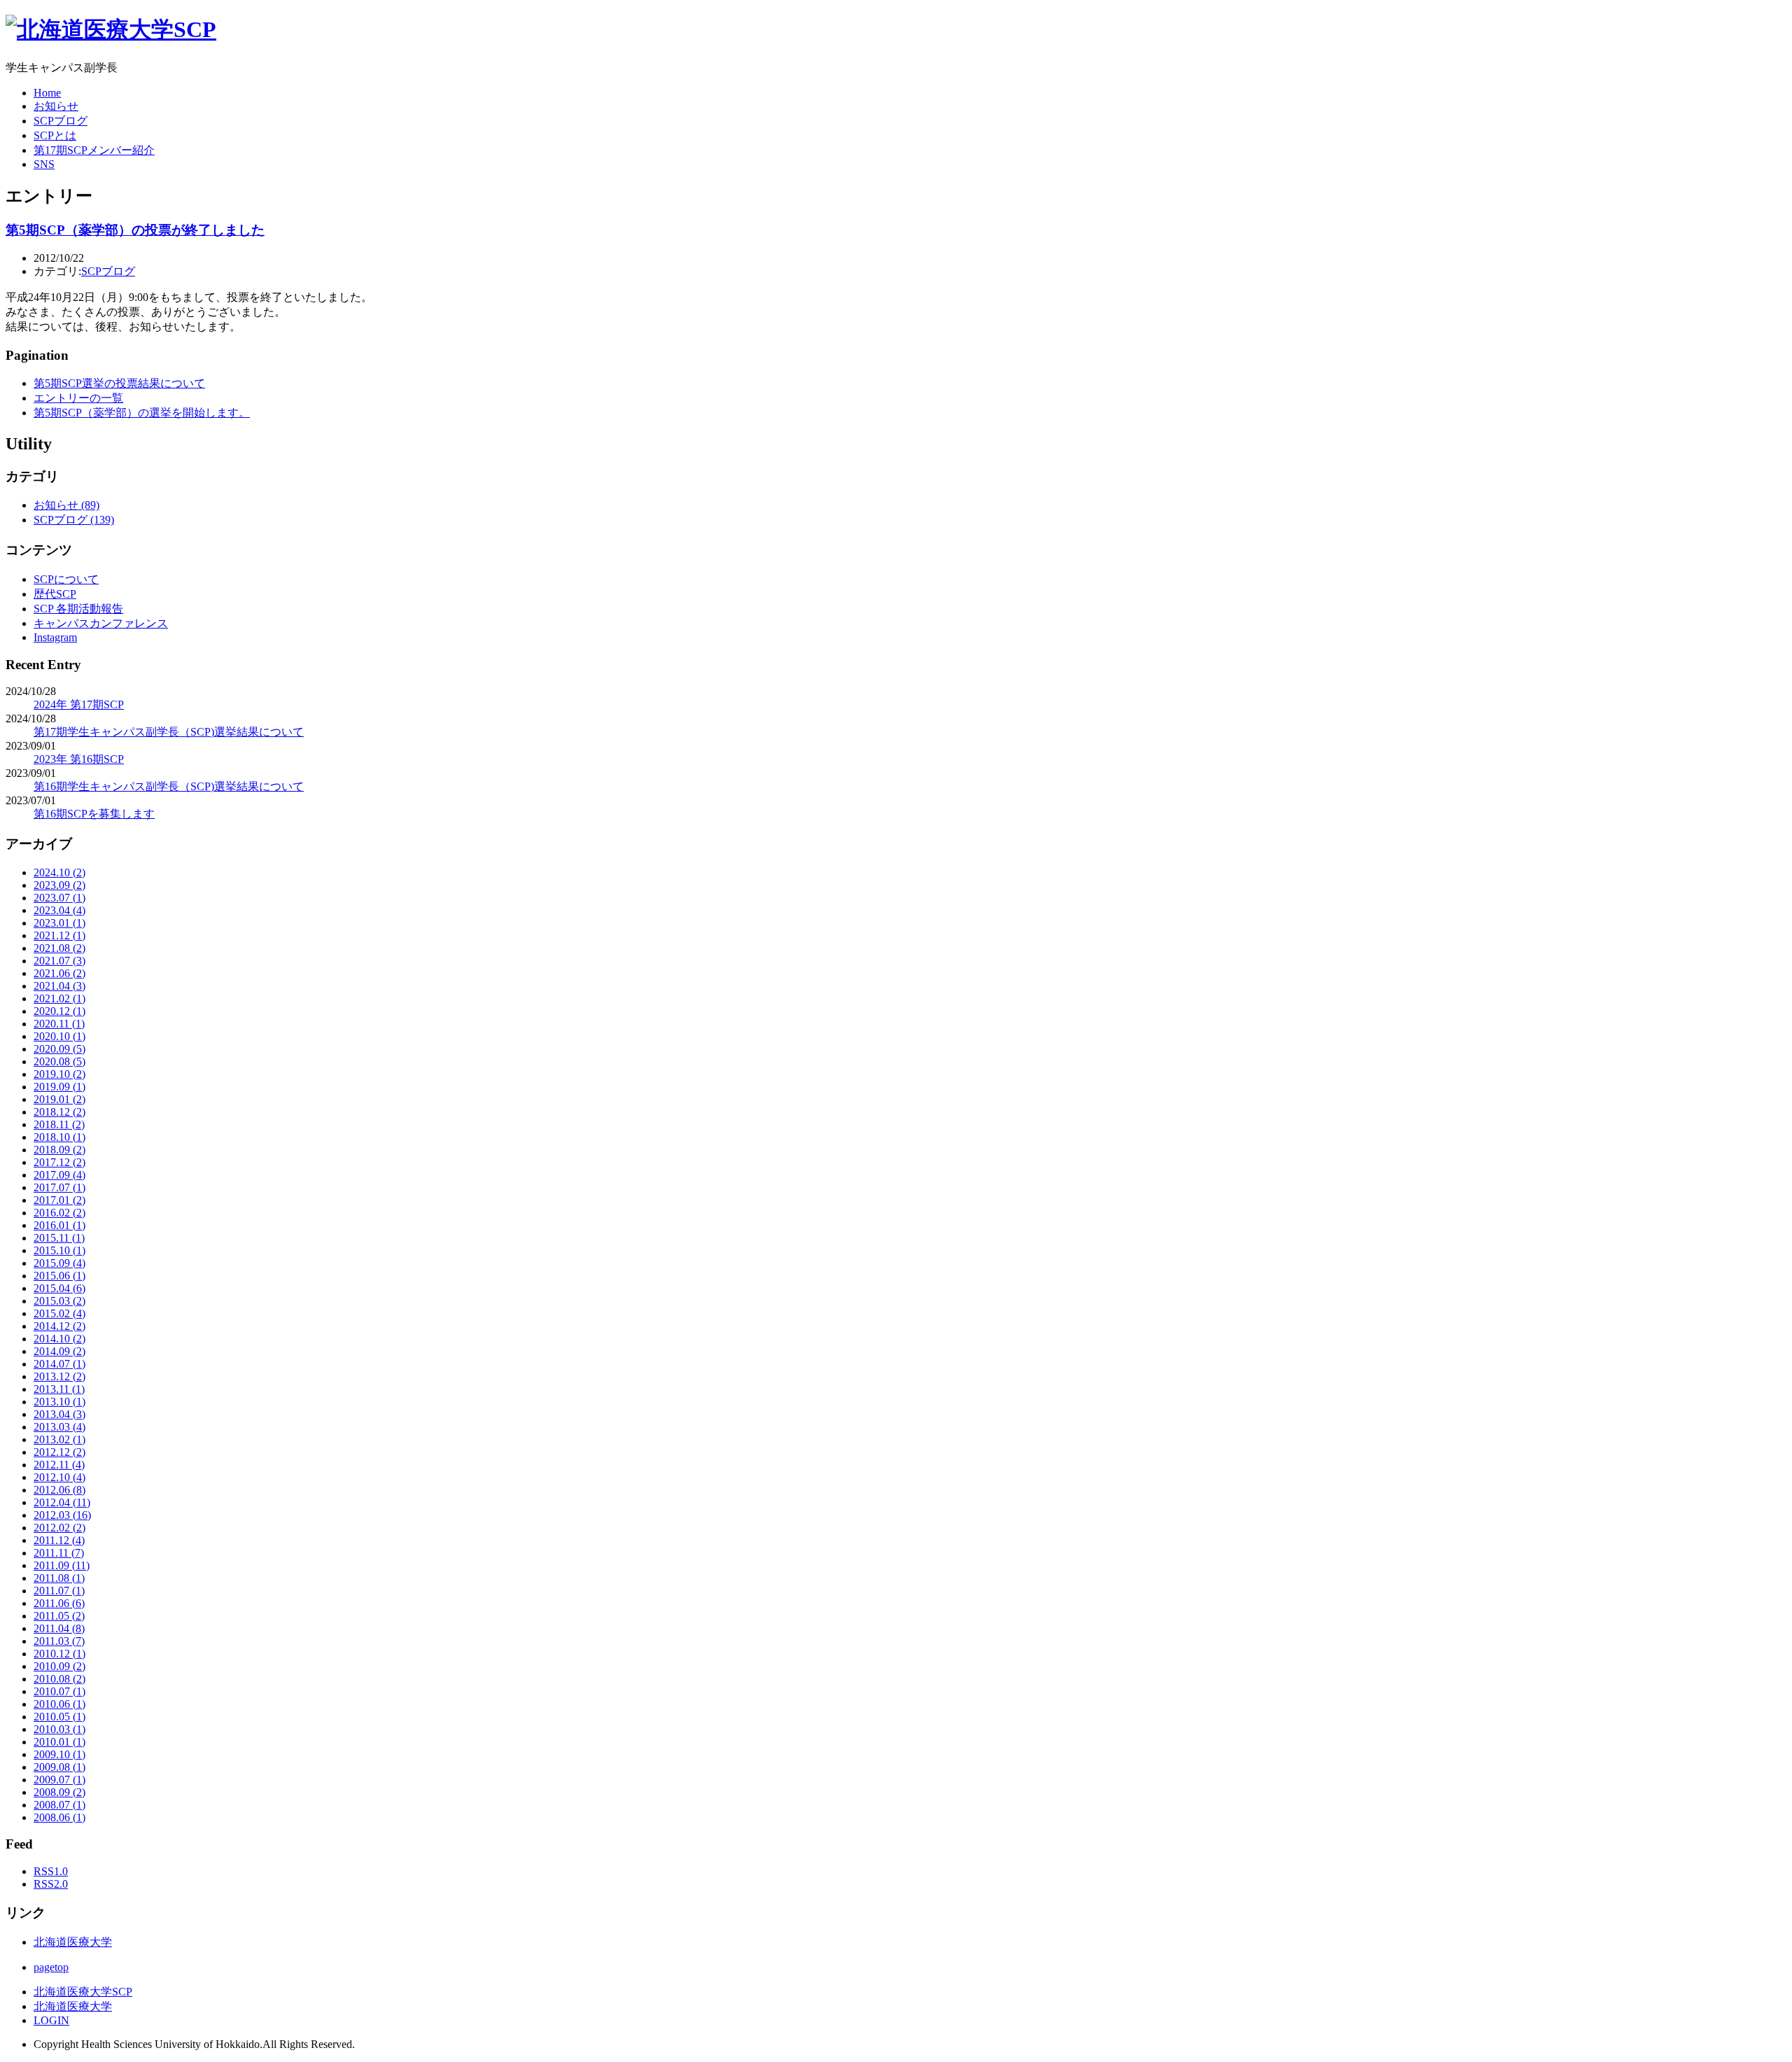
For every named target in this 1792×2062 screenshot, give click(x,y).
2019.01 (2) (59, 1099)
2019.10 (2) (59, 1074)
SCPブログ (61, 121)
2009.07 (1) (59, 1780)
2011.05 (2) (59, 1616)
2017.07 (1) (59, 1187)
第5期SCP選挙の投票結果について (119, 383)
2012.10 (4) (59, 1477)
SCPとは (55, 135)
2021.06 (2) (59, 973)
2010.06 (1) (59, 1704)
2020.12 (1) (59, 1011)
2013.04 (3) (59, 1414)
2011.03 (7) (59, 1641)
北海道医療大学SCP (83, 1992)
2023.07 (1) (59, 898)
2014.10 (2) (59, 1339)
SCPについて (66, 579)
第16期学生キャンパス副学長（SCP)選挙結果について (169, 786)
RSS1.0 (51, 1871)
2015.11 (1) (59, 1238)
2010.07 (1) (59, 1691)
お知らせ (56, 106)
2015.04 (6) (59, 1288)
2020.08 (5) (59, 1061)
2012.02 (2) (59, 1528)
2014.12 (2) (59, 1326)
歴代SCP (55, 594)
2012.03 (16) (62, 1515)
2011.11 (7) (59, 1553)
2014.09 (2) (59, 1351)
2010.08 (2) (59, 1679)
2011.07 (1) (59, 1591)
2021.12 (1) (59, 935)
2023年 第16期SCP (79, 759)
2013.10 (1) (59, 1402)
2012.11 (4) (59, 1465)
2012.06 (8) (59, 1490)
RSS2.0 (51, 1884)
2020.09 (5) (59, 1049)
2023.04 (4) (59, 910)
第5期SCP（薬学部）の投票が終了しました (135, 230)
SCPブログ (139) (74, 520)
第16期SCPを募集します (94, 814)
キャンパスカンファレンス (101, 623)
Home (47, 93)
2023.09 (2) (59, 885)
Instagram (55, 637)
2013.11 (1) (59, 1389)
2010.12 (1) (59, 1654)
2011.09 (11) (62, 1565)
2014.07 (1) (59, 1364)
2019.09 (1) (59, 1087)
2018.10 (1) (59, 1137)
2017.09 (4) (59, 1175)
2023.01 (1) (59, 923)
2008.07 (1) (59, 1805)
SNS (44, 164)
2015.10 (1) (59, 1250)
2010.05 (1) (59, 1717)
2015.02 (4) (59, 1313)
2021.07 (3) (59, 961)
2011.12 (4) (59, 1540)
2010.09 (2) (59, 1666)
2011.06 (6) (59, 1603)
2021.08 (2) (59, 948)
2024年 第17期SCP (79, 704)
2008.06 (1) (59, 1817)
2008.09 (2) (59, 1792)
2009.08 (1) (59, 1767)
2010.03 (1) (59, 1729)
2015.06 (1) (59, 1276)
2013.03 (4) (59, 1427)
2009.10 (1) (59, 1754)
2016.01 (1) (59, 1225)
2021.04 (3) (59, 986)
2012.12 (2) (59, 1452)
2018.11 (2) (59, 1124)
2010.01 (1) (59, 1742)
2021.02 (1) (59, 998)
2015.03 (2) (59, 1301)
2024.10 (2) (59, 872)
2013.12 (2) (59, 1376)
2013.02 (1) (59, 1439)
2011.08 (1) (59, 1578)
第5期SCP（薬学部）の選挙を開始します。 (142, 413)
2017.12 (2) (59, 1162)
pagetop (51, 1967)
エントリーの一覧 (78, 398)
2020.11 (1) (59, 1024)
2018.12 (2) (59, 1112)
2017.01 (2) (59, 1200)
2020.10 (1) (59, 1036)
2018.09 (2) (59, 1150)
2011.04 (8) (59, 1628)
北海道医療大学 (73, 1942)
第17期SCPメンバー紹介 (94, 150)
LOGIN (51, 2020)
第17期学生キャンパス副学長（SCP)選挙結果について (169, 732)
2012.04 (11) (62, 1502)
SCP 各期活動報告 (78, 609)
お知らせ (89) (66, 505)
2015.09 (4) (59, 1263)
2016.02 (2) (59, 1213)
